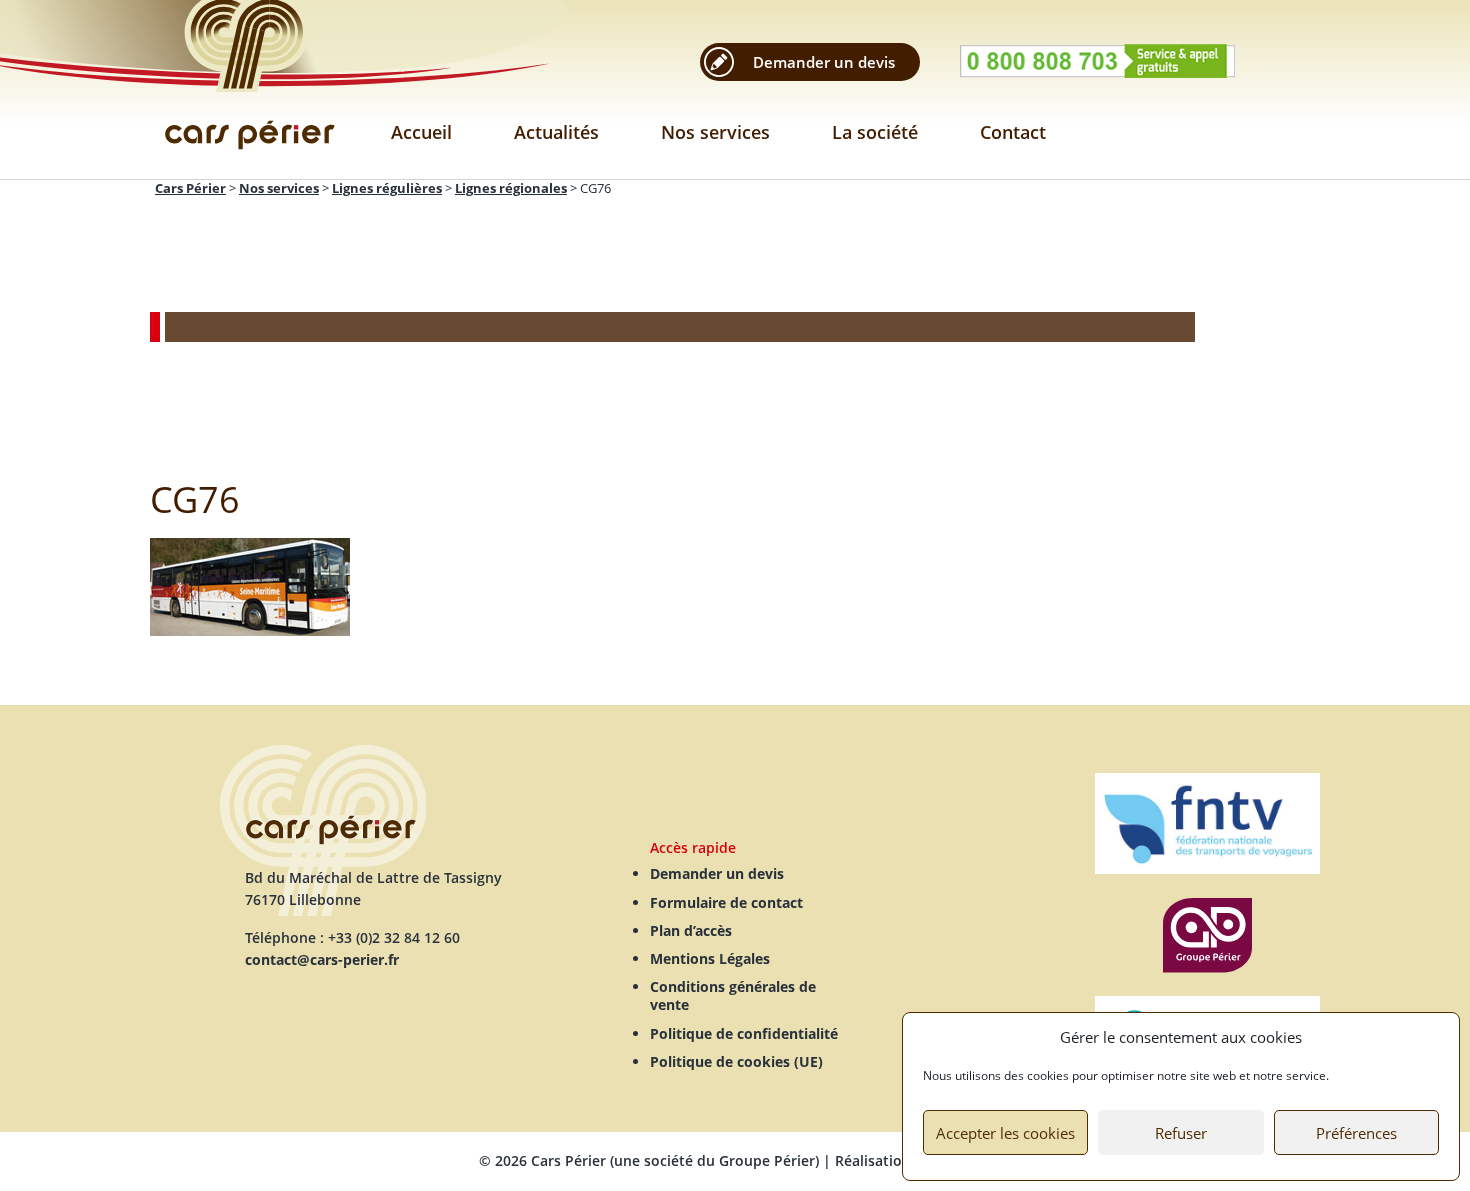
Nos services (715, 132)
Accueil (421, 132)
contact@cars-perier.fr (322, 959)
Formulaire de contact (726, 902)
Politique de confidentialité (744, 1033)
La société (875, 132)
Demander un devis (824, 62)
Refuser (1181, 1133)
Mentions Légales (710, 958)
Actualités (556, 132)
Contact (1013, 132)
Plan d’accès (691, 930)
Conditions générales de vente (733, 995)
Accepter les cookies (1005, 1133)
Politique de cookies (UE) (736, 1061)
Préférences (1356, 1133)
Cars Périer (250, 90)
